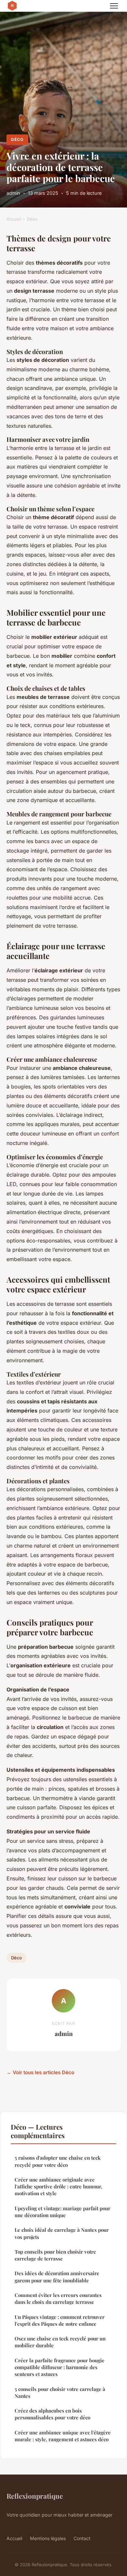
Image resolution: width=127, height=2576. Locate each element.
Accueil (14, 219)
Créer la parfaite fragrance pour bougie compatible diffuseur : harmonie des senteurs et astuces (60, 2367)
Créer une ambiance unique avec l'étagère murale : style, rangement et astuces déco (63, 2436)
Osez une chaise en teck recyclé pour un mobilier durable (60, 2342)
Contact (82, 2538)
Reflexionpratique (35, 2496)
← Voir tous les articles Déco (40, 2072)
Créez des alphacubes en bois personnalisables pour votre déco (52, 2414)
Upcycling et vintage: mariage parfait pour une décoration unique (63, 2212)
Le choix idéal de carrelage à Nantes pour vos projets (62, 2233)
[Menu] (114, 6)
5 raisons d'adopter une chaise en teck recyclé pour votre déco (58, 2161)
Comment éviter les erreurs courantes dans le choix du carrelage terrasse (58, 2298)
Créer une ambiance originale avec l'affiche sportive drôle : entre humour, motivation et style (58, 2187)
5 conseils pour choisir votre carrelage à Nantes (60, 2392)
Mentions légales (48, 2538)
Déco (17, 139)
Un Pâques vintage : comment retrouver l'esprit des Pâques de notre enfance (60, 2320)
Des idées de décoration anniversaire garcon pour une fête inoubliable (57, 2277)
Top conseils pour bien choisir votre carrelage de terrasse (55, 2255)
